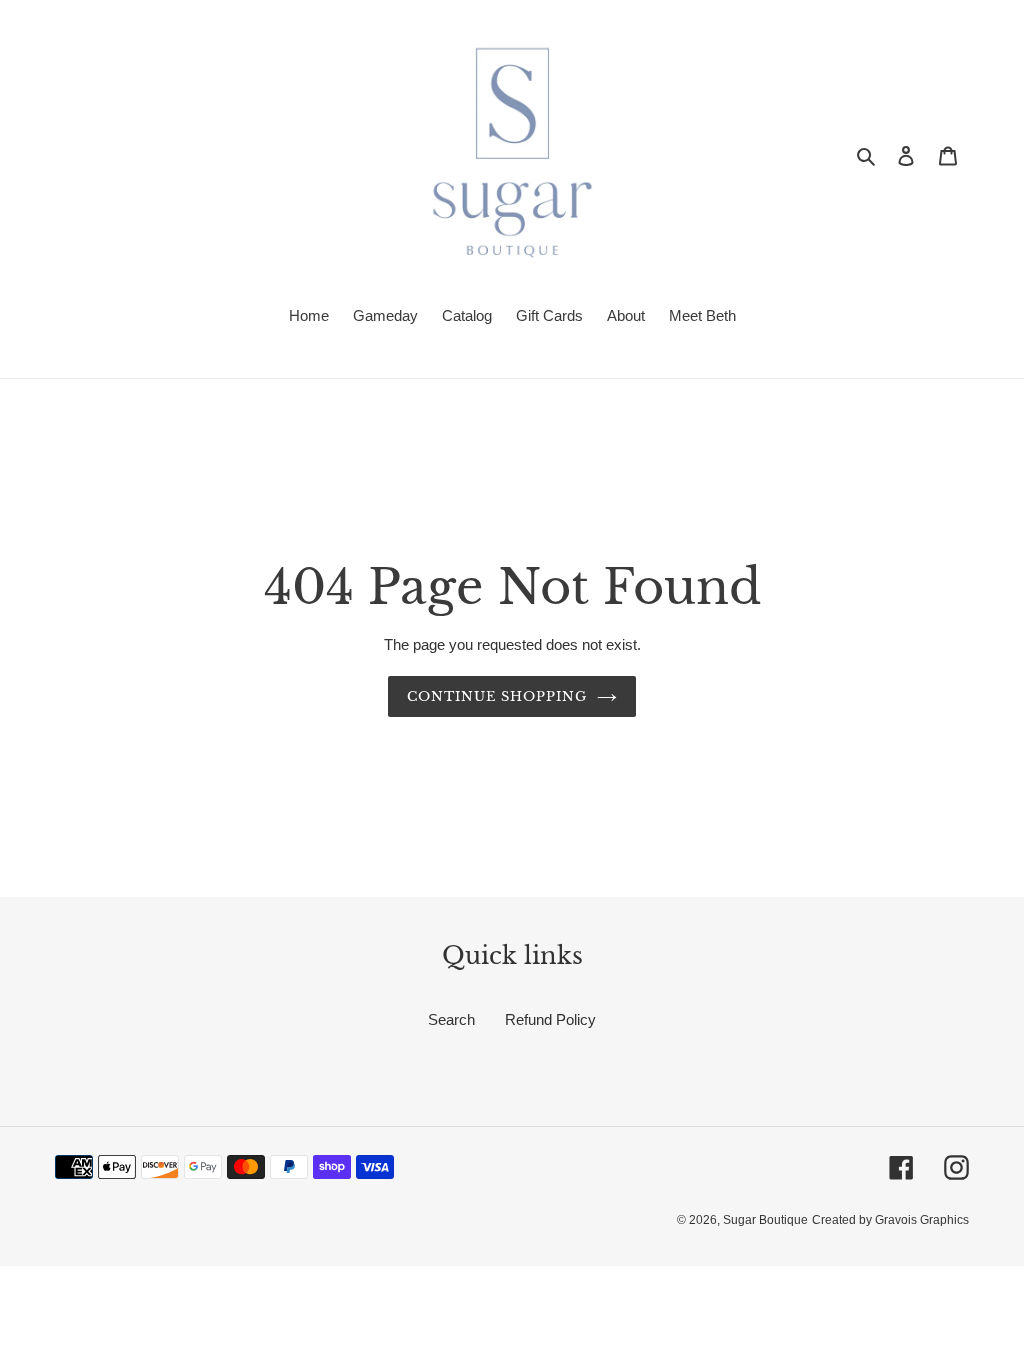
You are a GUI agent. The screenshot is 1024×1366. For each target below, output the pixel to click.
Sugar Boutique (765, 1220)
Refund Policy (550, 1019)
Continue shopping (497, 696)
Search (451, 1019)
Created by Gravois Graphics (890, 1220)
